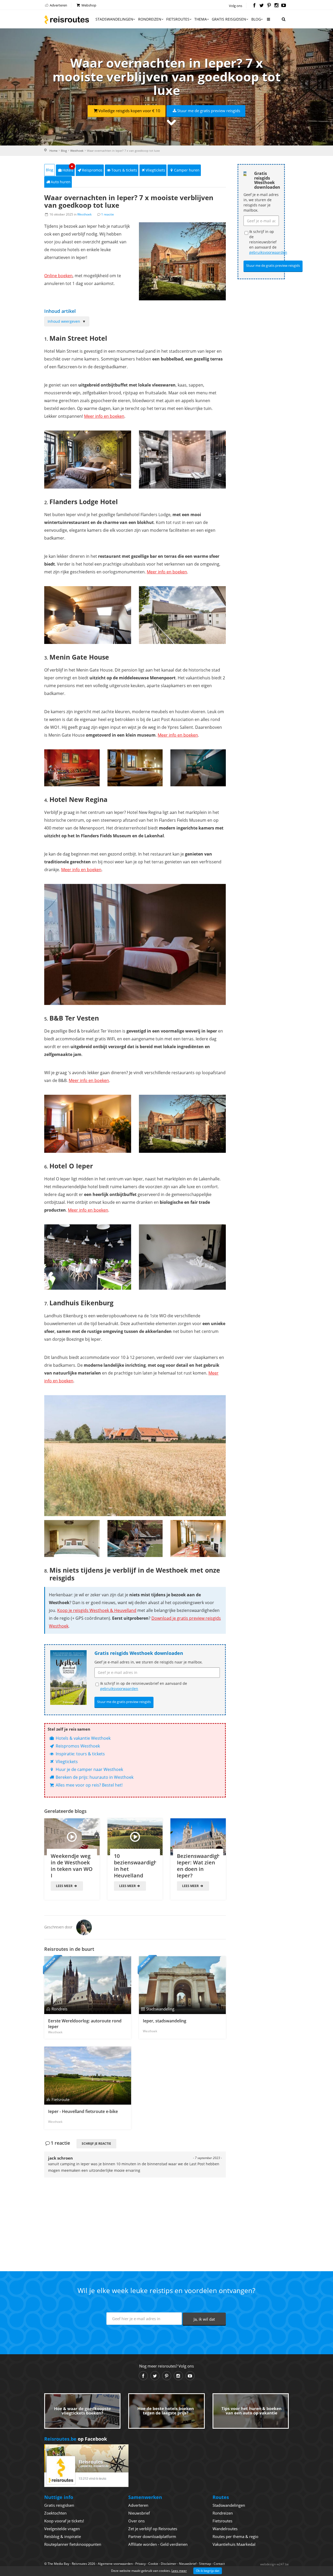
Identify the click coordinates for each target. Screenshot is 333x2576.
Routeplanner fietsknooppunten (73, 2544)
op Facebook (76, 2439)
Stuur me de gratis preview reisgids (209, 111)
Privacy (140, 2564)
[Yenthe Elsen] (84, 1927)
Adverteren (58, 5)
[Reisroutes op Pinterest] (269, 6)
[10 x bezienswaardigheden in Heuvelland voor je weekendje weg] (135, 1837)
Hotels (68, 169)
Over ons (136, 2521)
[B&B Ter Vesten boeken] (88, 1124)
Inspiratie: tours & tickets (80, 1754)
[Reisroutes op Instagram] (276, 6)
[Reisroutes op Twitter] (262, 6)
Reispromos (92, 170)
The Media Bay (58, 2564)
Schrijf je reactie (96, 2144)
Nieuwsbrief (139, 2513)
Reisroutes (67, 20)
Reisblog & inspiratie (63, 2536)
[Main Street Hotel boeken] (88, 459)
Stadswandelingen (114, 19)
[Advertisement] (135, 2215)
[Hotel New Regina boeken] (135, 945)
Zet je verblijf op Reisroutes (153, 2529)
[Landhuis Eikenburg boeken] (135, 1456)
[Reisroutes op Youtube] (284, 6)
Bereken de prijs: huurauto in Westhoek (94, 1777)
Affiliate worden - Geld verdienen (158, 2544)
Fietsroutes (178, 19)
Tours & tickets (124, 170)
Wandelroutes (225, 2529)
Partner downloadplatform (152, 2536)
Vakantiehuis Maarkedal (234, 2544)
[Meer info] (268, 21)
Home (53, 151)
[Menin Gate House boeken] (72, 768)
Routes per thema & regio (235, 2536)
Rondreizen (150, 19)
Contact (219, 2564)
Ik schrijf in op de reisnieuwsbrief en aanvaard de (144, 1686)
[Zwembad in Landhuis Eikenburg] (135, 1538)
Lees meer (65, 1886)
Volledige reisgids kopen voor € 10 (129, 111)
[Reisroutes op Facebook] (254, 6)
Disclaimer (169, 2564)
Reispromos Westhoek (77, 1746)
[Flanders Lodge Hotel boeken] (88, 615)
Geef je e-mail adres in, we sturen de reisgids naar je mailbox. (149, 1662)
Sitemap (205, 2564)
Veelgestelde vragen (62, 2529)
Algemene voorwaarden (115, 2564)
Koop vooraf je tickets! (64, 2521)
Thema (201, 19)
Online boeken (58, 276)
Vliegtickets (155, 170)
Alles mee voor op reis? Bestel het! (89, 1785)
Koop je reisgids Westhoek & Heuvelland (97, 1610)
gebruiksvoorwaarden (119, 1689)
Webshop (88, 5)
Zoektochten (55, 2513)
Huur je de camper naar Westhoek (89, 1769)
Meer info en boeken (104, 416)
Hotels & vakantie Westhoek (83, 1738)
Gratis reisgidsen (229, 19)
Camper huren (187, 170)
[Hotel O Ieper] (88, 1257)
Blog (256, 19)
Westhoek (77, 151)
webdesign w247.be (274, 2564)
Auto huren (61, 182)
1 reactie (108, 214)
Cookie (153, 2564)
